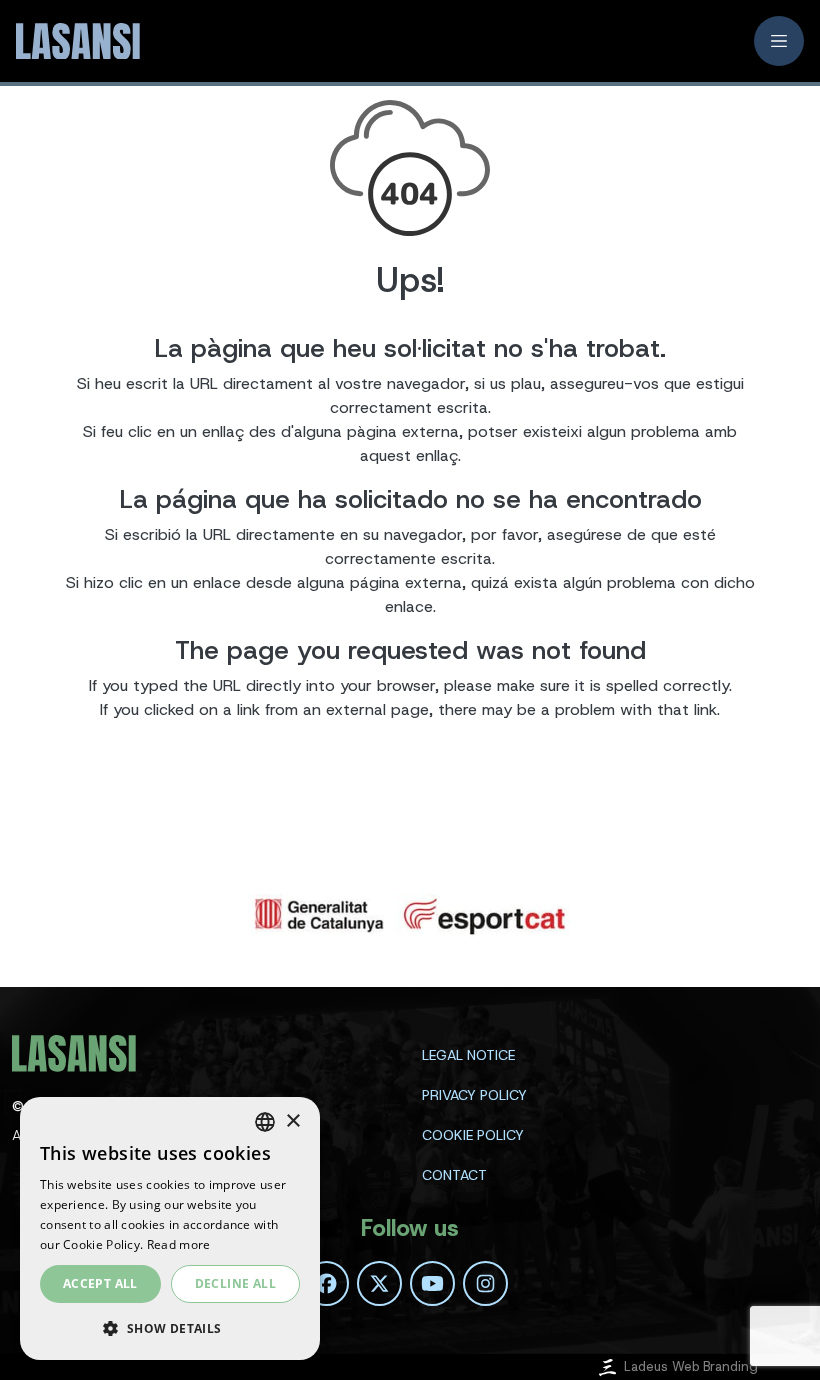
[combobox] (265, 1122)
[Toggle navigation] (779, 41)
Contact (454, 1175)
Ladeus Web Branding (691, 1366)
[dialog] (170, 1228)
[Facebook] (326, 1283)
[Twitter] (379, 1283)
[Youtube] (432, 1283)
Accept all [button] (100, 1283)
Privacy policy (474, 1095)
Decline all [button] (235, 1283)
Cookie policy (473, 1135)
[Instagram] (485, 1283)
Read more (179, 1244)
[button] (170, 1328)
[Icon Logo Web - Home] (76, 41)
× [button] (292, 1121)
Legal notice (468, 1055)
